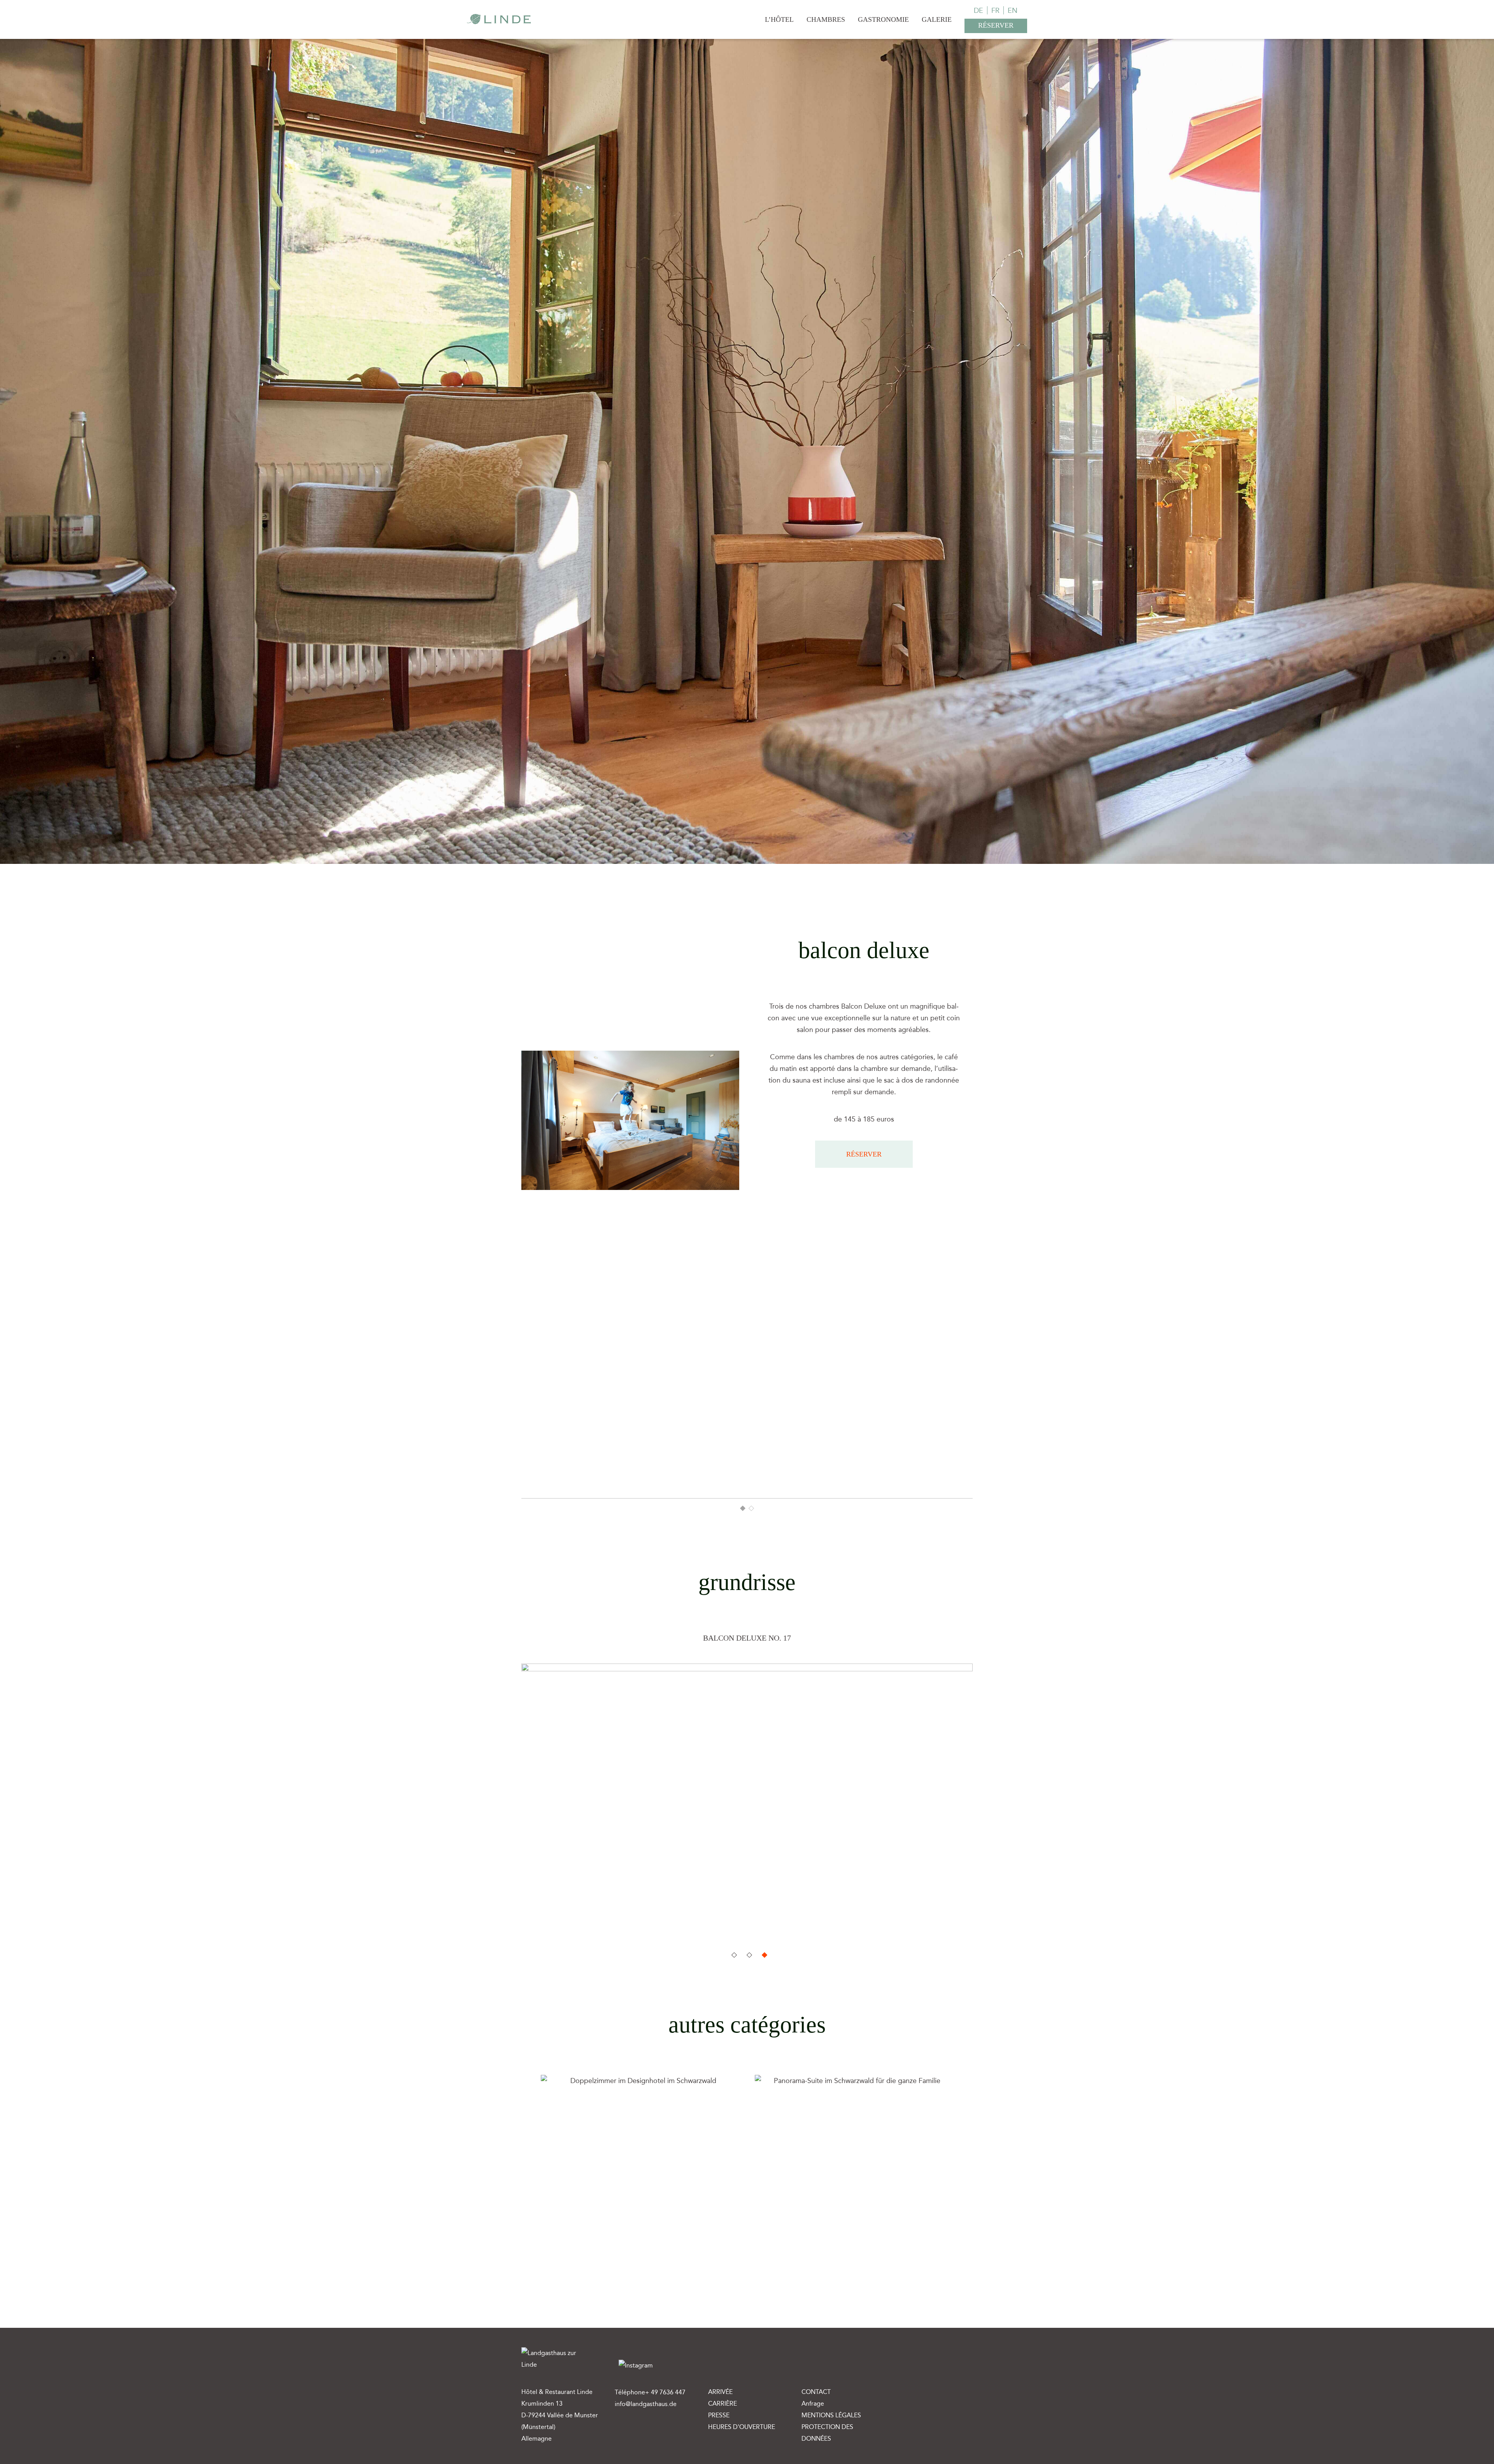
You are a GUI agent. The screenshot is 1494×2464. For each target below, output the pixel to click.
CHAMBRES (826, 19)
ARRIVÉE (720, 2392)
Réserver (864, 1154)
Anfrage (813, 2403)
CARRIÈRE (722, 2403)
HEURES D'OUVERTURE (742, 2427)
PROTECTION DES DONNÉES (827, 2433)
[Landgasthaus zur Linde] (499, 18)
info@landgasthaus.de (646, 2404)
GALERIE (937, 19)
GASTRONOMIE (883, 19)
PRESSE (719, 2415)
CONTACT (816, 2392)
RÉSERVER (996, 25)
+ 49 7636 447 (665, 2392)
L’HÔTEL (779, 19)
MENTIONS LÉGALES (831, 2415)
